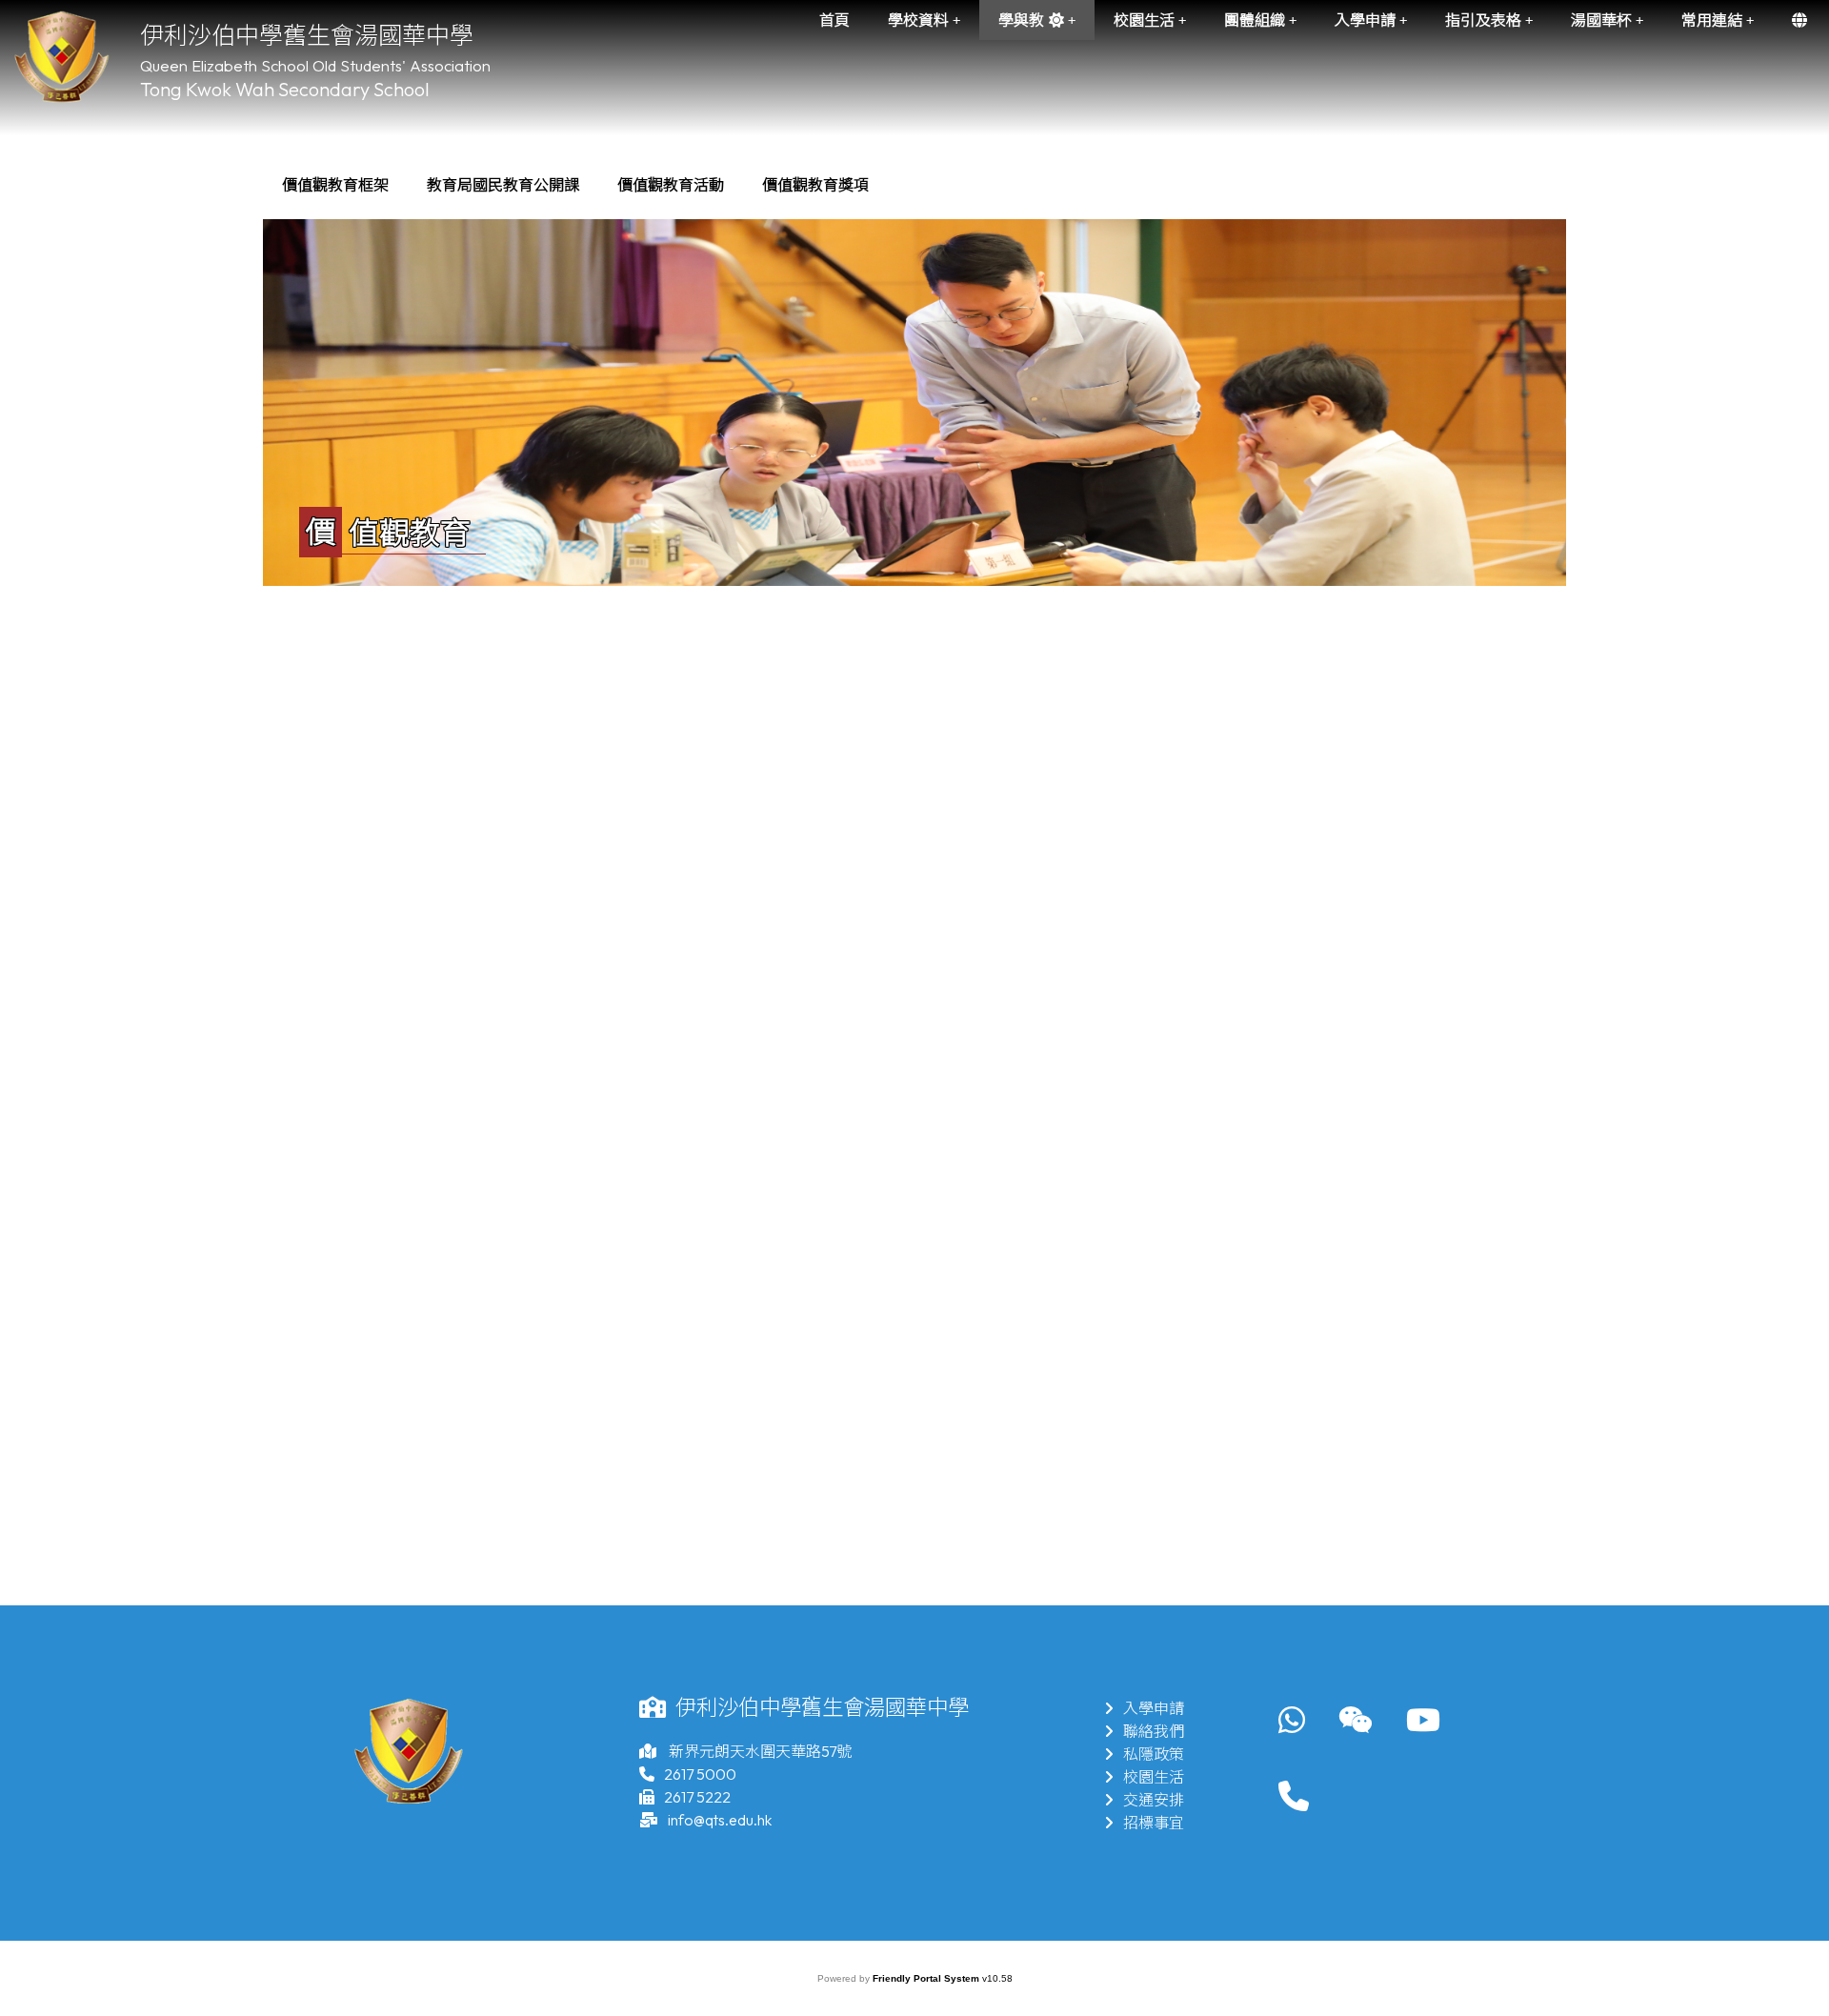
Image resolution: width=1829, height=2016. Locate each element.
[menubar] (575, 185)
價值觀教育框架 (335, 185)
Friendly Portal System (927, 1978)
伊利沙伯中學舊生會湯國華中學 (307, 35)
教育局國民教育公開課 (503, 185)
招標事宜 (1154, 1823)
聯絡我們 (1154, 1731)
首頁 (834, 20)
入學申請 (1154, 1708)
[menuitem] (335, 185)
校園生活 (1154, 1777)
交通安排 (1154, 1800)
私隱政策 (1154, 1754)
